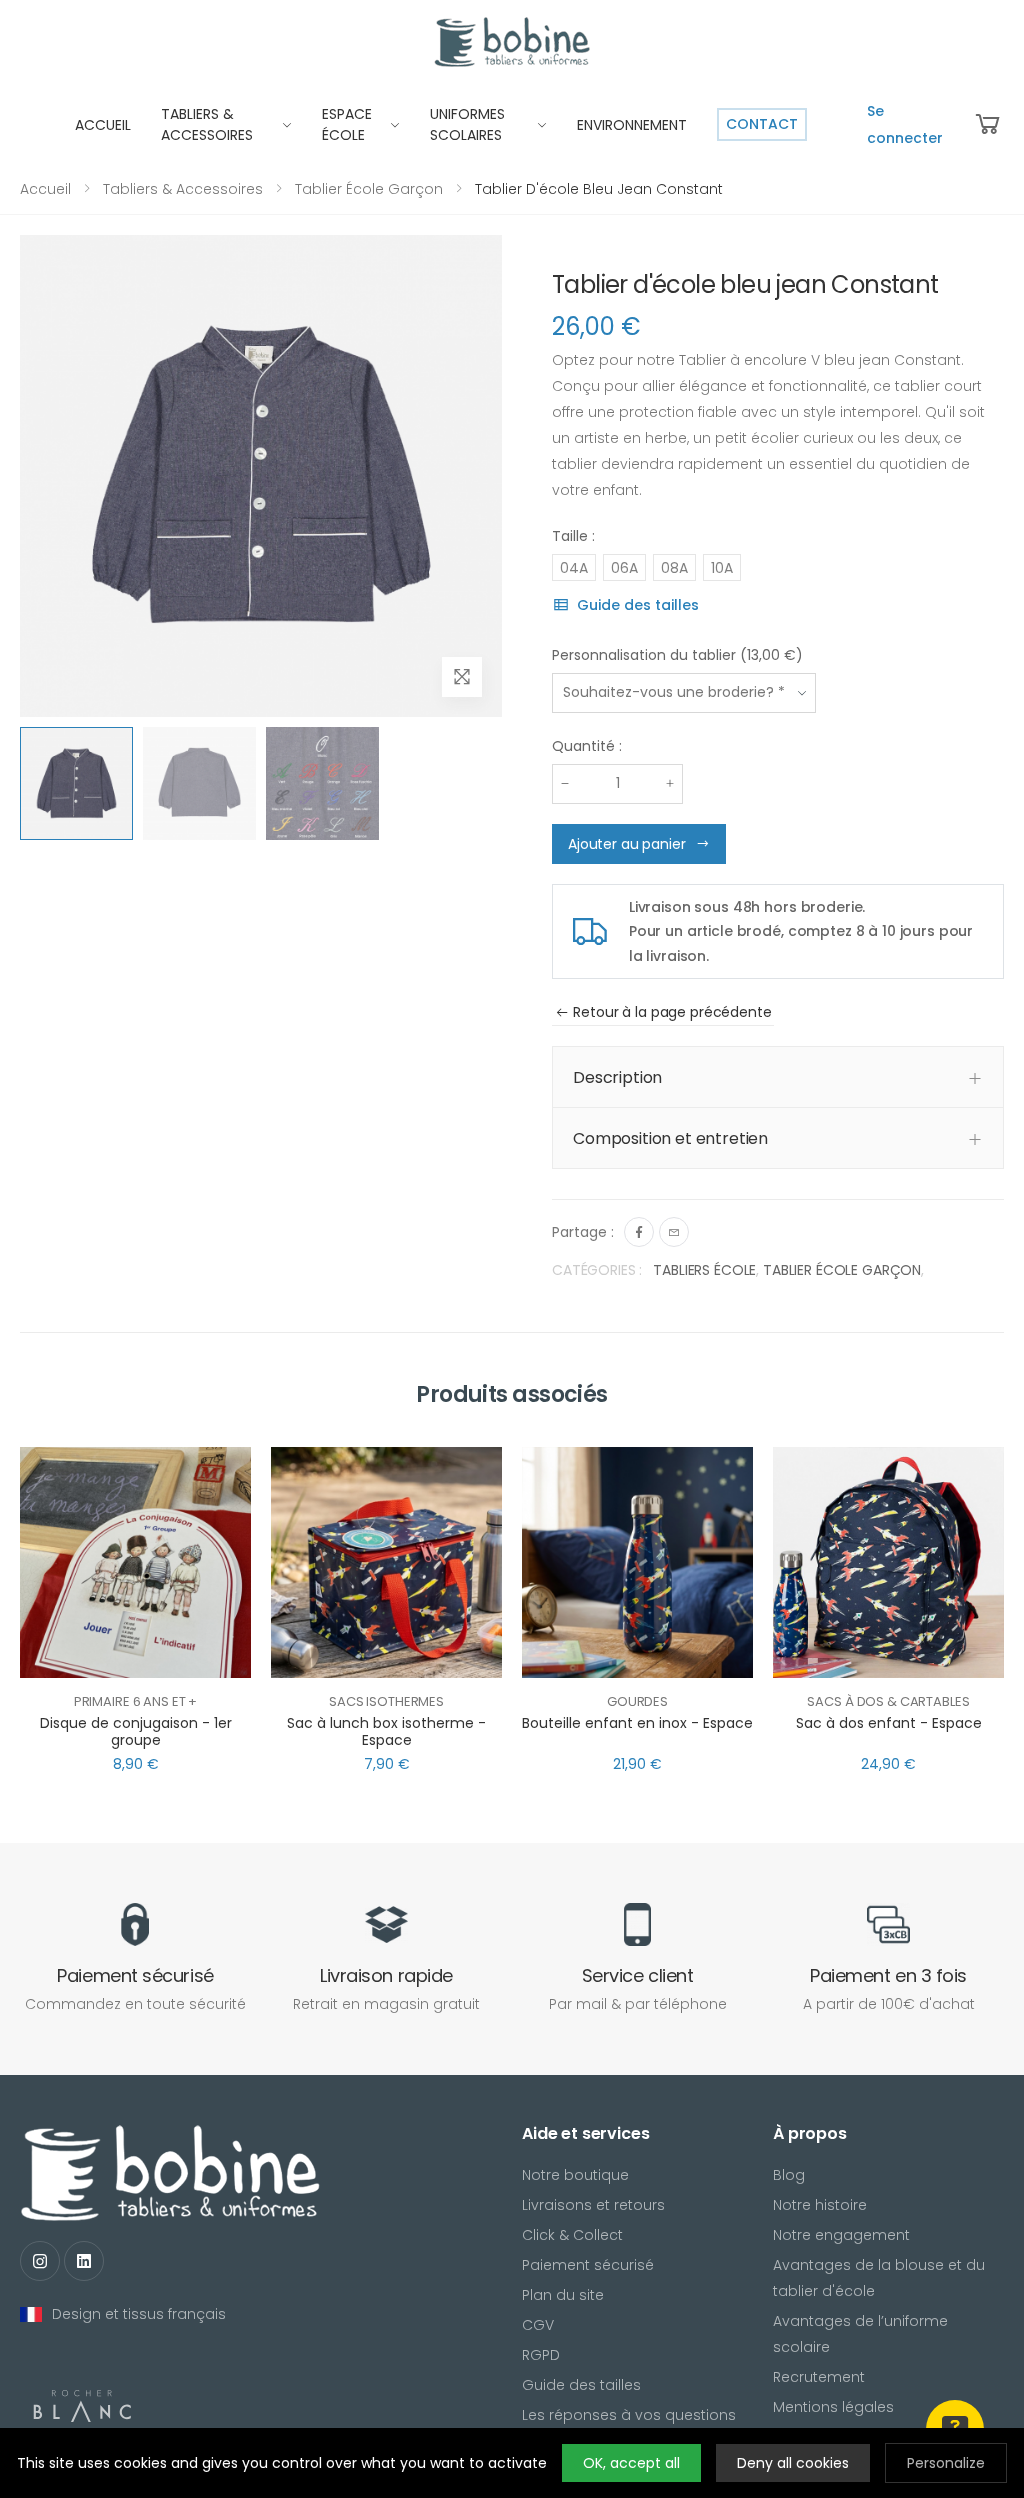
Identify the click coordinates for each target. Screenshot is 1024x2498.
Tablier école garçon (369, 189)
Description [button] (617, 1077)
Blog (789, 2175)
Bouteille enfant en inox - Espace (637, 1723)
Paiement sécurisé (588, 2265)
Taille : (573, 536)
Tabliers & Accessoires (183, 189)
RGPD (541, 2355)
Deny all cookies (793, 2463)
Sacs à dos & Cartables (888, 1701)
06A (624, 568)
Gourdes (637, 1701)
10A (722, 568)
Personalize (946, 2463)
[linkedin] (84, 2261)
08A (674, 568)
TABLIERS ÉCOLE (704, 1270)
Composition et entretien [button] (670, 1138)
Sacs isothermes (386, 1701)
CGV (538, 2325)
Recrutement (819, 2377)
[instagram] (40, 2261)
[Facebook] (639, 1232)
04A (574, 568)
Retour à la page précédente (672, 1012)
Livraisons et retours (593, 2205)
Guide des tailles (638, 605)
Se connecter (905, 124)
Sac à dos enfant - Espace (889, 1723)
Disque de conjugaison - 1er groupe (136, 1732)
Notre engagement (841, 2235)
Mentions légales (833, 2407)
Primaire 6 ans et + (136, 1701)
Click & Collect (572, 2235)
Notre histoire (820, 2205)
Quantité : (587, 746)
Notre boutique (575, 2175)
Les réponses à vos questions (629, 2415)
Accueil (45, 189)
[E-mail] (674, 1232)
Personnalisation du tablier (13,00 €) (677, 655)
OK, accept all (631, 2463)
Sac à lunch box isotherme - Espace (386, 1732)
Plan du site (563, 2295)
